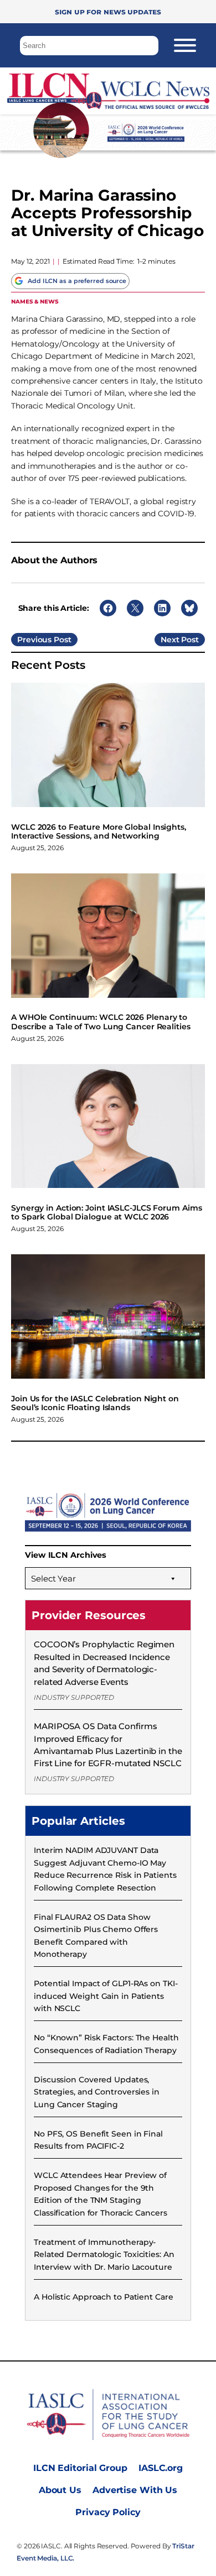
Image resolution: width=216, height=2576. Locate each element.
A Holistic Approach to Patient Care (104, 2297)
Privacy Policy (108, 2512)
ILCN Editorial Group (80, 2468)
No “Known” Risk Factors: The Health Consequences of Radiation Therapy (106, 2044)
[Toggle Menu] (185, 45)
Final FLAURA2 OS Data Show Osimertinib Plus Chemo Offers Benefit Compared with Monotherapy (96, 1936)
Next (170, 640)
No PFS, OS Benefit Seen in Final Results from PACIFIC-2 (98, 2140)
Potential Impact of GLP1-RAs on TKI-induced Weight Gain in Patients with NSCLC (106, 1996)
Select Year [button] (53, 1578)
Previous (34, 640)
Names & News (35, 301)
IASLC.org (161, 2468)
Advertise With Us (135, 2490)
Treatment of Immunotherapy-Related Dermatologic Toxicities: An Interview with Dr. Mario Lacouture (104, 2255)
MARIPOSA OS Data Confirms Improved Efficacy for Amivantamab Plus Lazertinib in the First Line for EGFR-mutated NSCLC (108, 1745)
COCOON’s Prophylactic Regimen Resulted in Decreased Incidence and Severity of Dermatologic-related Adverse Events (104, 1663)
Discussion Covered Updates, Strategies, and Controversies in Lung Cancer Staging (97, 2092)
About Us (60, 2490)
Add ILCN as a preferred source (77, 281)
